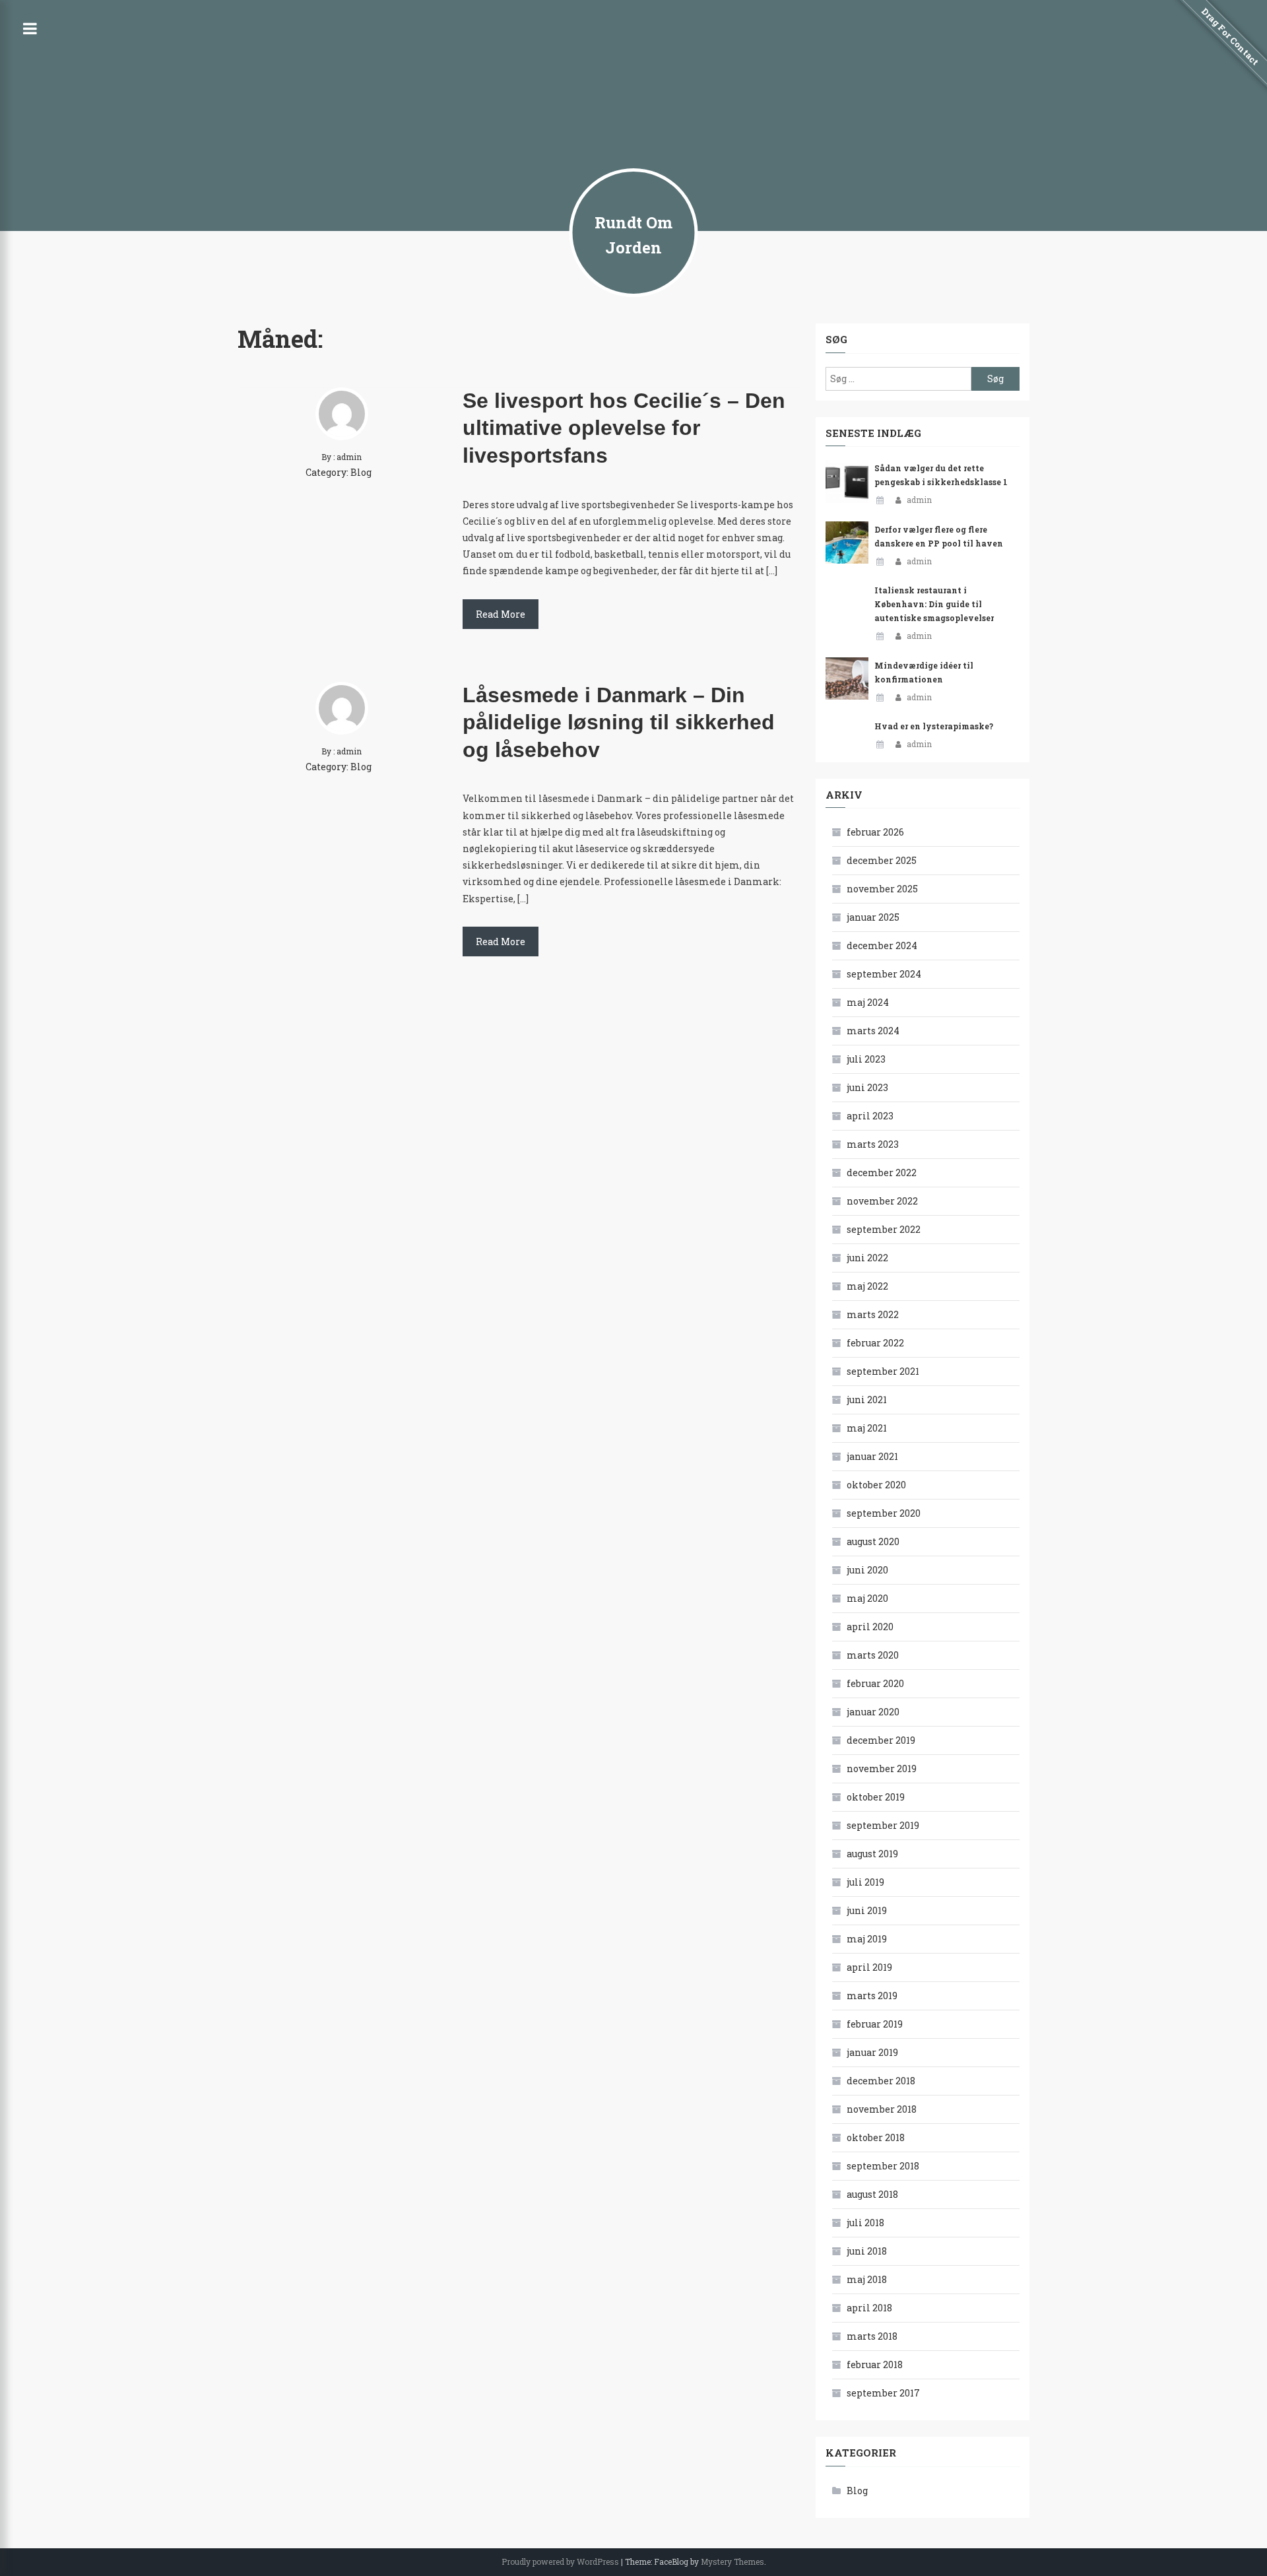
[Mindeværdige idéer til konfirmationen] (847, 679)
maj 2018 (867, 2279)
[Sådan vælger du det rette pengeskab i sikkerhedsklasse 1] (847, 481)
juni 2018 (867, 2251)
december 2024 (882, 945)
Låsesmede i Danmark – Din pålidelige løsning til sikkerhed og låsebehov (619, 722)
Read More (501, 614)
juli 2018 (865, 2223)
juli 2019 (865, 1882)
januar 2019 (872, 2052)
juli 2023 (866, 1059)
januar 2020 (873, 1712)
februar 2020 (875, 1683)
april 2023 (870, 1116)
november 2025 (882, 889)
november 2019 (882, 1768)
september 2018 (883, 2166)
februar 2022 (875, 1343)
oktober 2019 (876, 1797)
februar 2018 (875, 2364)
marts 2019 (872, 1996)
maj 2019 (867, 1939)
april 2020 (870, 1627)
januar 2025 (873, 917)
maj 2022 (867, 1286)
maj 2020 (867, 1598)
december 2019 (881, 1740)
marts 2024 (873, 1031)
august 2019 (872, 1854)
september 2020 (884, 1513)
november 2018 (882, 2109)
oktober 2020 (876, 1485)
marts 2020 (873, 1655)
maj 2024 (868, 1002)
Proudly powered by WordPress (560, 2561)
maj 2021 (867, 1428)
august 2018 (872, 2194)
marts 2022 (873, 1314)
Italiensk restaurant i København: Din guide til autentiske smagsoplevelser (934, 604)
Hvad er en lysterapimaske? (934, 726)
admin (919, 500)
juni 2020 (867, 1570)
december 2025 (882, 860)
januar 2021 (872, 1456)
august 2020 (873, 1541)
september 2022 (884, 1229)
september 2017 (883, 2393)
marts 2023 (873, 1144)
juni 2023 (867, 1087)
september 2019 (883, 1825)
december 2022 (882, 1172)
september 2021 (883, 1371)
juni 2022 (867, 1258)
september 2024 (884, 974)
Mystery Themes (732, 2561)
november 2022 (882, 1201)
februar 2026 (875, 832)
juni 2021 (867, 1400)
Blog (361, 472)
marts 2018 (872, 2336)
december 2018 (881, 2081)
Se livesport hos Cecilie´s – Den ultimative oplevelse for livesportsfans (624, 428)
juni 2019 (867, 1910)
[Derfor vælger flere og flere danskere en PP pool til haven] (847, 543)
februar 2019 (875, 2024)
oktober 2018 (876, 2137)
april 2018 (869, 2308)
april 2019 (869, 1967)
